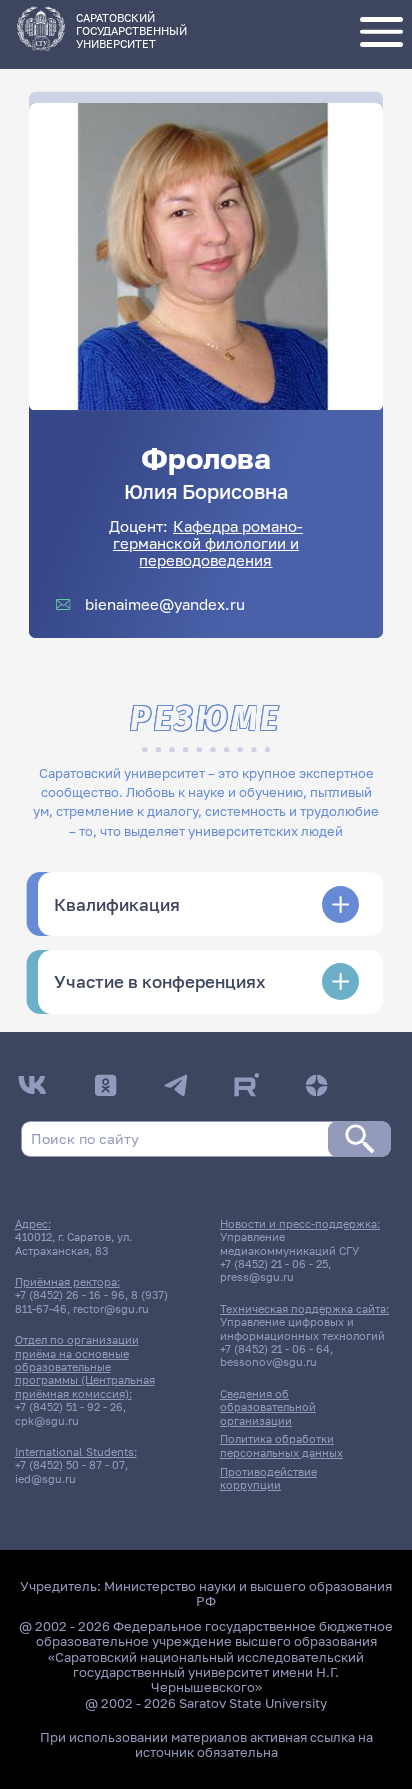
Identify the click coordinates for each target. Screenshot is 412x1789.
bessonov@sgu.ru (268, 1361)
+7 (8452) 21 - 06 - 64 (275, 1348)
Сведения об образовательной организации (268, 1407)
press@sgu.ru (257, 1276)
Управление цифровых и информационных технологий (302, 1328)
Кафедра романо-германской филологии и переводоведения (208, 544)
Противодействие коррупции (268, 1478)
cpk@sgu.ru (47, 1420)
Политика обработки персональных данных (281, 1445)
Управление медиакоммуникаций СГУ (289, 1243)
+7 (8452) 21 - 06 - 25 (274, 1263)
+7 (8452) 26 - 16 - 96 (70, 1294)
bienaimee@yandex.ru (165, 604)
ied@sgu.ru (45, 1478)
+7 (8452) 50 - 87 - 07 (70, 1464)
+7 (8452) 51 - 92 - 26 (69, 1406)
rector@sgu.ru (111, 1308)
